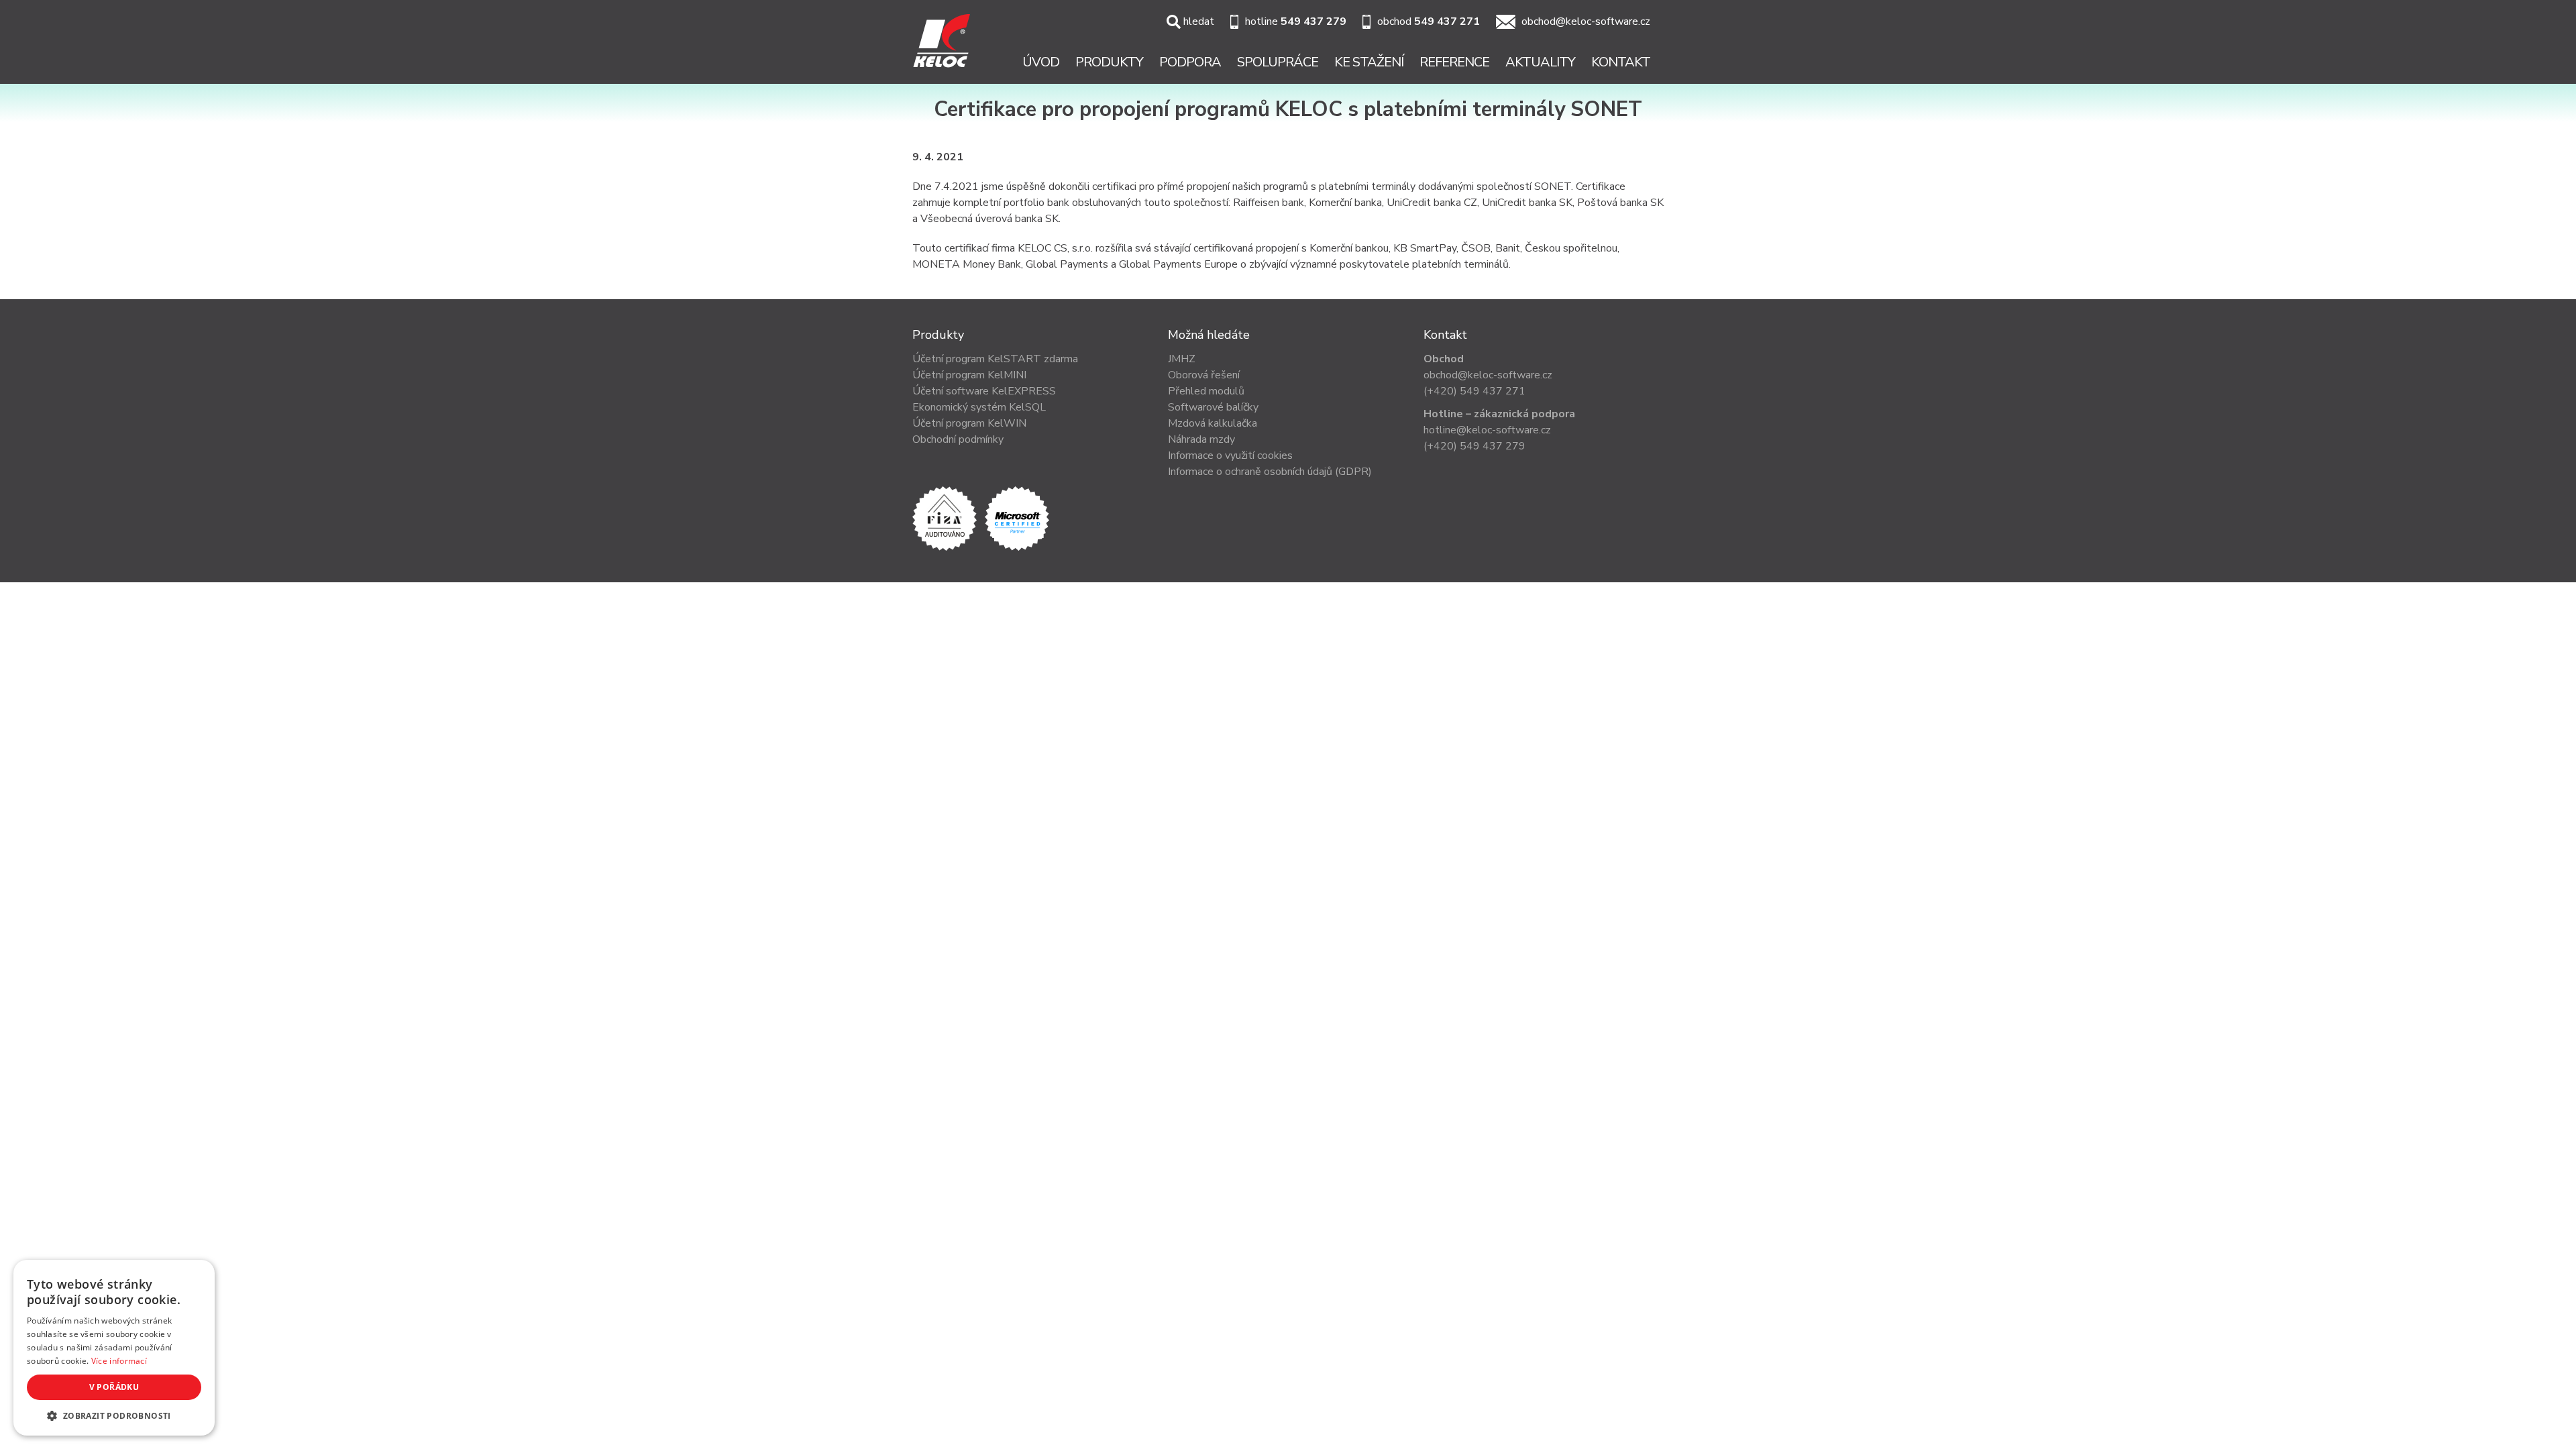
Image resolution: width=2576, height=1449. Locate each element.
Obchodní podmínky (958, 439)
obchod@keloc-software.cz (1586, 21)
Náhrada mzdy (1201, 439)
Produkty (1109, 62)
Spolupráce (1278, 62)
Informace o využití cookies (1230, 455)
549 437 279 (1313, 21)
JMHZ (1182, 359)
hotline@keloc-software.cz (1487, 430)
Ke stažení (1369, 62)
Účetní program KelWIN (969, 423)
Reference (1454, 62)
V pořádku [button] (114, 1387)
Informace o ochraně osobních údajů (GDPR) (1270, 472)
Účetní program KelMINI (969, 375)
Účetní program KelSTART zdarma (995, 359)
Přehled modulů (1206, 391)
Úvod (1041, 62)
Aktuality (1540, 62)
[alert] (114, 1348)
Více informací (119, 1361)
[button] (114, 1415)
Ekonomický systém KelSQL (979, 407)
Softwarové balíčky (1213, 407)
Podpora (1190, 62)
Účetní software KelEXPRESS (984, 391)
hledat (1199, 21)
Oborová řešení (1204, 375)
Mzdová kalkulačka (1213, 423)
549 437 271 (1447, 21)
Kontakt (1621, 62)
